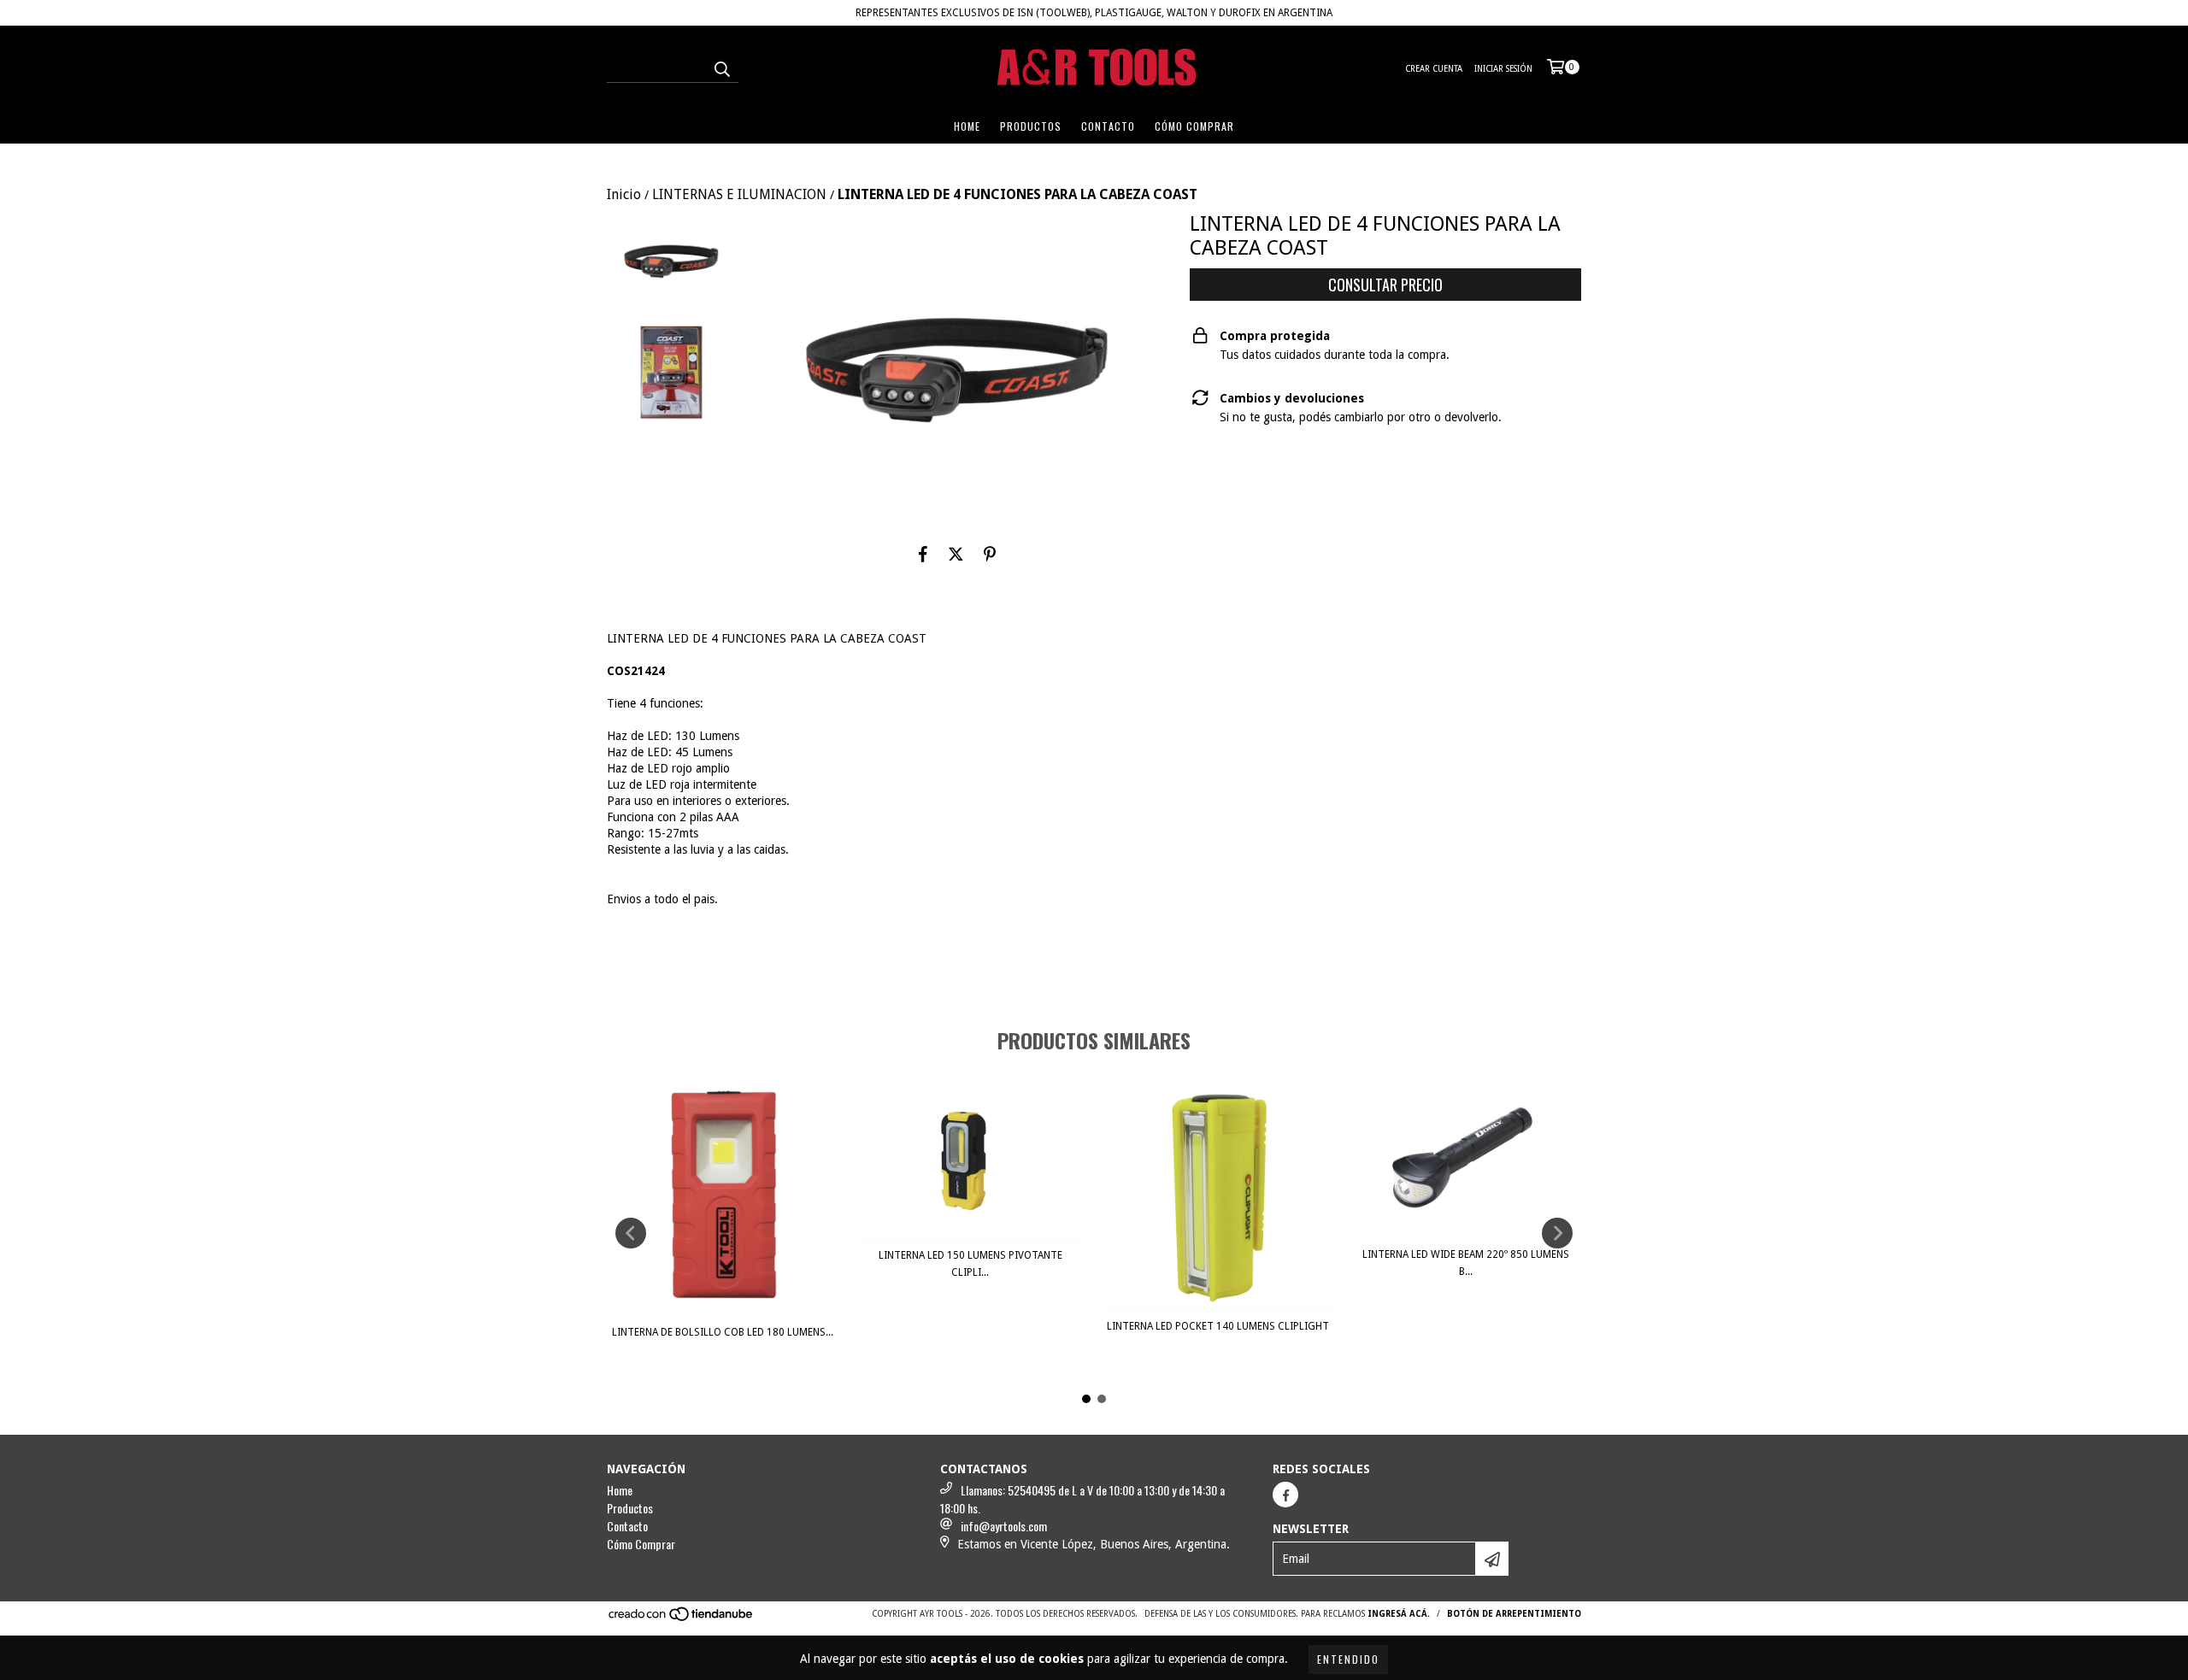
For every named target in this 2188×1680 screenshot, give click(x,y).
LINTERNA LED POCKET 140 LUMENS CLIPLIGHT (1218, 1326)
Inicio (624, 194)
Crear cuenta (1434, 69)
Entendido (1348, 1659)
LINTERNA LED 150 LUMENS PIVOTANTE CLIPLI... (970, 1264)
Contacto (1108, 126)
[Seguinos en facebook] (1285, 1495)
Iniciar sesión (1503, 69)
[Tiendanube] (682, 1620)
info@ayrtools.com (1004, 1526)
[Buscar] (721, 68)
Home (967, 126)
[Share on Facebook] (923, 555)
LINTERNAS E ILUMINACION (739, 194)
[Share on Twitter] (956, 555)
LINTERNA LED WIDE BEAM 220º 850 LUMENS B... (1466, 1263)
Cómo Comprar (1194, 126)
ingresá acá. (1399, 1614)
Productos (1031, 126)
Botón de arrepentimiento (1514, 1614)
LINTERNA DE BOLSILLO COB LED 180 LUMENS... (723, 1332)
